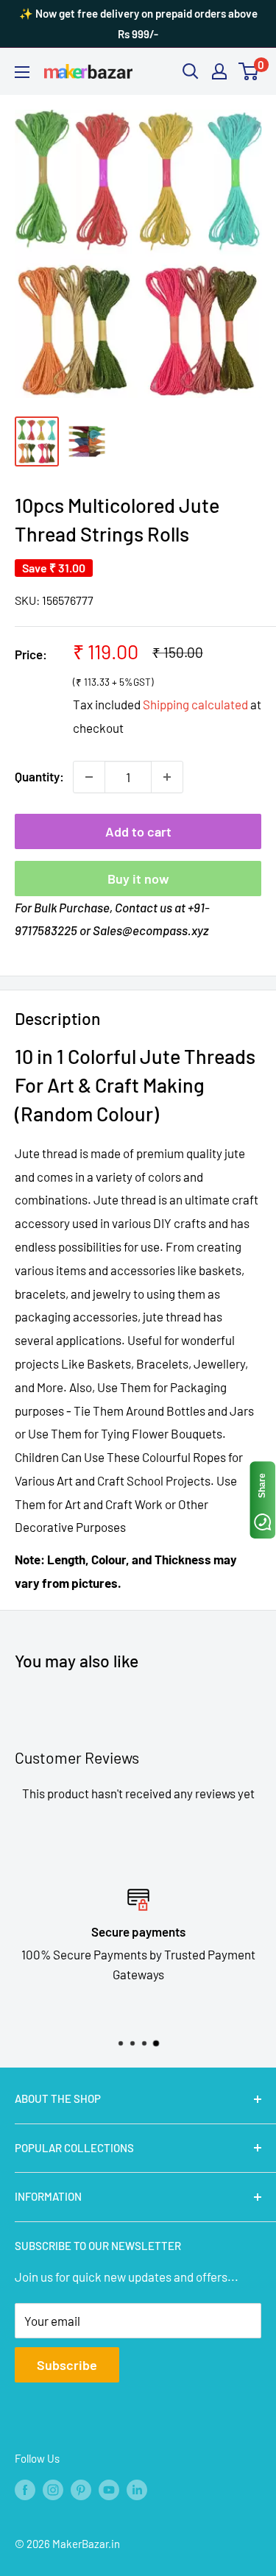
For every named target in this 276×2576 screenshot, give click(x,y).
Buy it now (138, 879)
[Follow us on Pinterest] (81, 2488)
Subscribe (67, 2365)
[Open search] (191, 71)
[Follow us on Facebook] (25, 2488)
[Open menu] (22, 72)
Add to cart (138, 831)
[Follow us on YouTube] (109, 2488)
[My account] (219, 71)
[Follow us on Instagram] (53, 2488)
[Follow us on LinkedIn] (137, 2488)
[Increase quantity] (167, 777)
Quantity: (39, 776)
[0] (249, 71)
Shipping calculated (195, 704)
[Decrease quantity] (89, 777)
